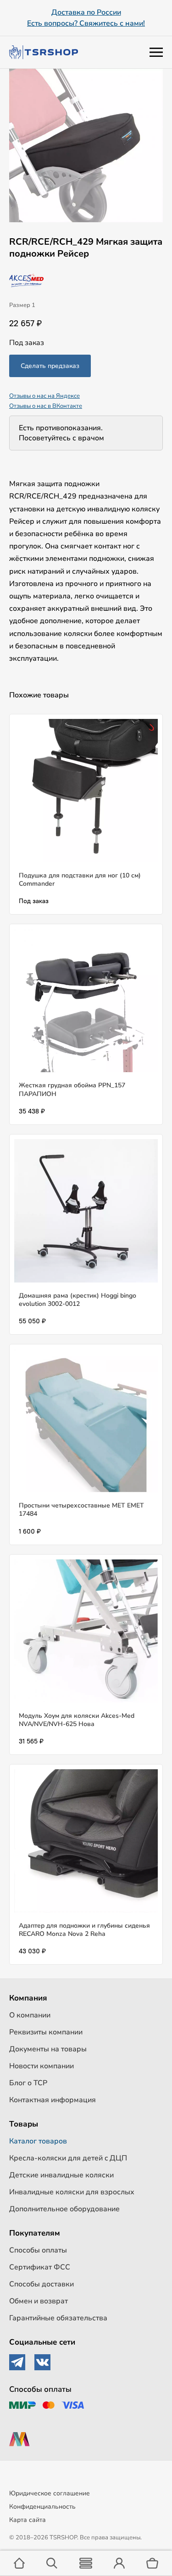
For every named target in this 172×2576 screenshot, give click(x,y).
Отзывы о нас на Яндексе (44, 396)
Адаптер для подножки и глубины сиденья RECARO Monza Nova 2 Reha (84, 1930)
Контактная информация (53, 2100)
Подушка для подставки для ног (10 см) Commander (80, 880)
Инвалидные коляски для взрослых (72, 2192)
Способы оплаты (38, 2250)
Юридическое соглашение (50, 2493)
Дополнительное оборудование (64, 2209)
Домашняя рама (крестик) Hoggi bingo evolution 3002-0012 (78, 1300)
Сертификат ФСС (40, 2267)
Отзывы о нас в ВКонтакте (46, 406)
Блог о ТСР (28, 2083)
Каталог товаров (38, 2141)
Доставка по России (86, 12)
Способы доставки (42, 2284)
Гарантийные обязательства (58, 2318)
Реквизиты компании (46, 2032)
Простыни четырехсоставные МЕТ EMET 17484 (81, 1510)
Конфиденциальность (42, 2507)
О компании (30, 2015)
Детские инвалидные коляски (61, 2175)
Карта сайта (28, 2520)
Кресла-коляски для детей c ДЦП (68, 2158)
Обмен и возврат (39, 2301)
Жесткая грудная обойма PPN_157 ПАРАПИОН (72, 1089)
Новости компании (42, 2066)
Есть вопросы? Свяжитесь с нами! (86, 23)
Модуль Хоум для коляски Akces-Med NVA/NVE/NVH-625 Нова (77, 1720)
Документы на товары (48, 2049)
